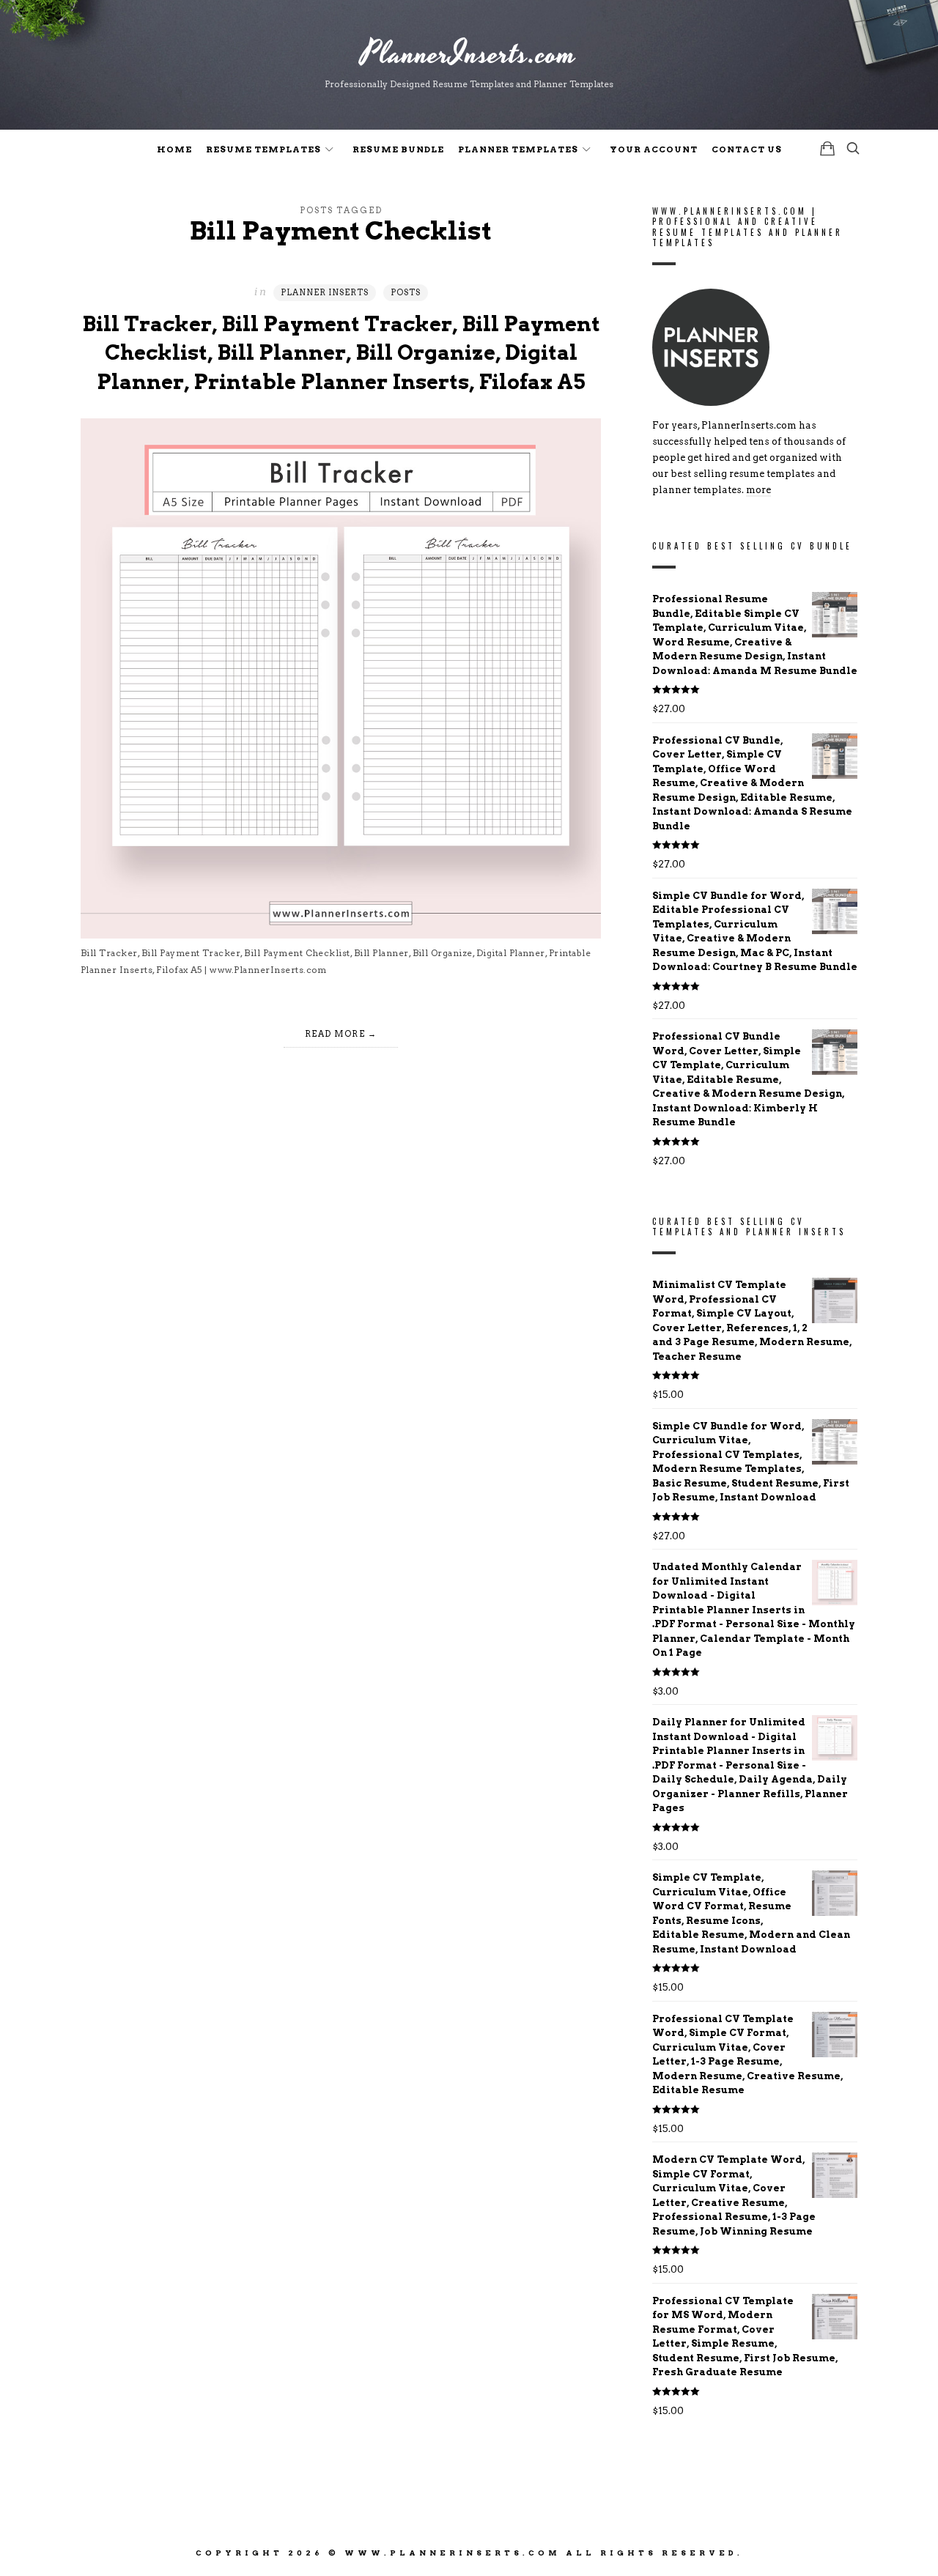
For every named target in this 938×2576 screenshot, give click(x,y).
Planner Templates (518, 149)
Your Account (654, 149)
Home (174, 149)
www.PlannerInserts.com (453, 2553)
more (758, 491)
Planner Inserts (325, 292)
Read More (335, 1034)
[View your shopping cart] (827, 148)
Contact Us (747, 149)
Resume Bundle (398, 149)
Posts (406, 292)
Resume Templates (263, 149)
